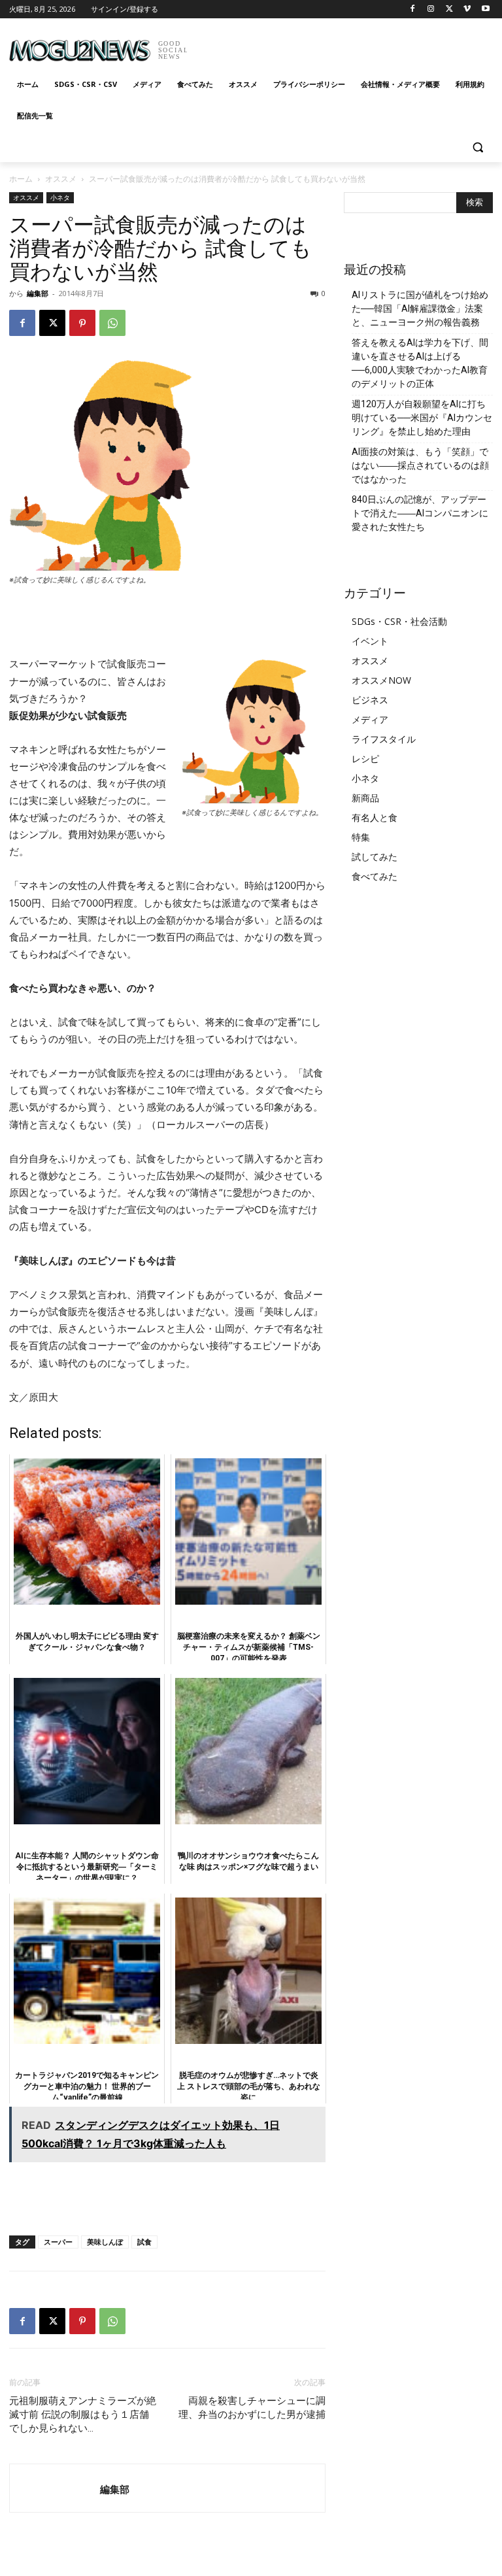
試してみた (375, 857)
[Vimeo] (467, 9)
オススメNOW (381, 680)
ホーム (21, 179)
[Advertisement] (340, 46)
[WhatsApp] (112, 323)
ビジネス (370, 700)
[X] (449, 9)
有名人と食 (375, 817)
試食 (144, 2242)
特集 (361, 837)
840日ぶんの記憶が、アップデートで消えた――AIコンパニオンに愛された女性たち (420, 513)
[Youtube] (485, 9)
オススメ (61, 179)
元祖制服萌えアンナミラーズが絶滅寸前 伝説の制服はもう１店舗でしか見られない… (83, 2415)
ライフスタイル (384, 739)
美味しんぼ (105, 2242)
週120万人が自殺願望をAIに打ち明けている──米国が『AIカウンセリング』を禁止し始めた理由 (422, 418)
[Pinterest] (82, 323)
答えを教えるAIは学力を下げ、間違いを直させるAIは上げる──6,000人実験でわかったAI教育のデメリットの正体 (420, 363)
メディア (370, 719)
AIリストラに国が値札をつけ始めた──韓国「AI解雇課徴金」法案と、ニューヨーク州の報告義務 (420, 309)
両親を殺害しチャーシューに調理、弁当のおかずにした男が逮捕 (252, 2408)
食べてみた (375, 876)
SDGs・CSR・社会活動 (399, 621)
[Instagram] (431, 9)
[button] (477, 147)
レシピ (365, 759)
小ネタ (60, 197)
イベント (370, 641)
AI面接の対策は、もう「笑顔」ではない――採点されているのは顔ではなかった (420, 465)
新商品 (365, 798)
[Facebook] (413, 9)
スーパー (58, 2242)
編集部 (38, 293)
